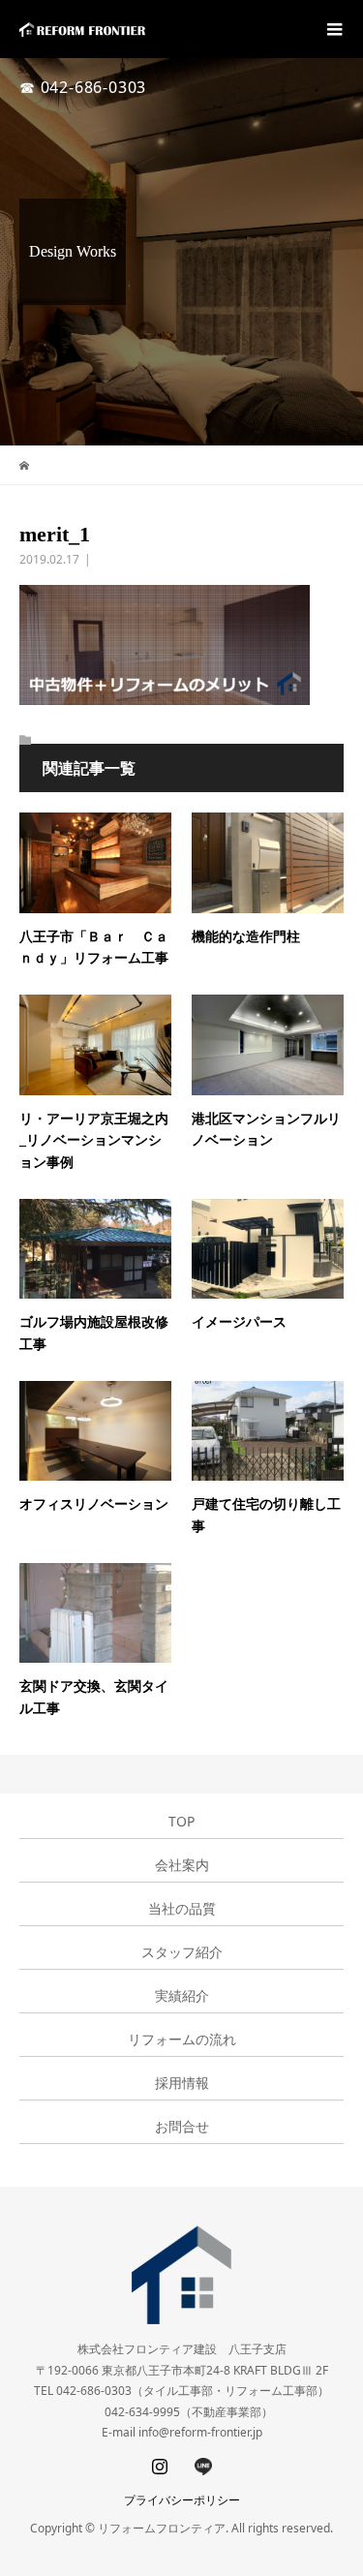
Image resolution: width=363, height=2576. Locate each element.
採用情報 (182, 2083)
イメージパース (239, 1322)
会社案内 (182, 1865)
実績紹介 (182, 1996)
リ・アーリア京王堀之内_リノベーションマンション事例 (94, 1141)
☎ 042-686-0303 (83, 87)
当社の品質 (182, 1909)
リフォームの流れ (182, 2039)
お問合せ (182, 2127)
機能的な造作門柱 (246, 937)
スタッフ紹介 (182, 1952)
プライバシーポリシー (182, 2500)
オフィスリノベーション (94, 1504)
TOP (181, 1822)
